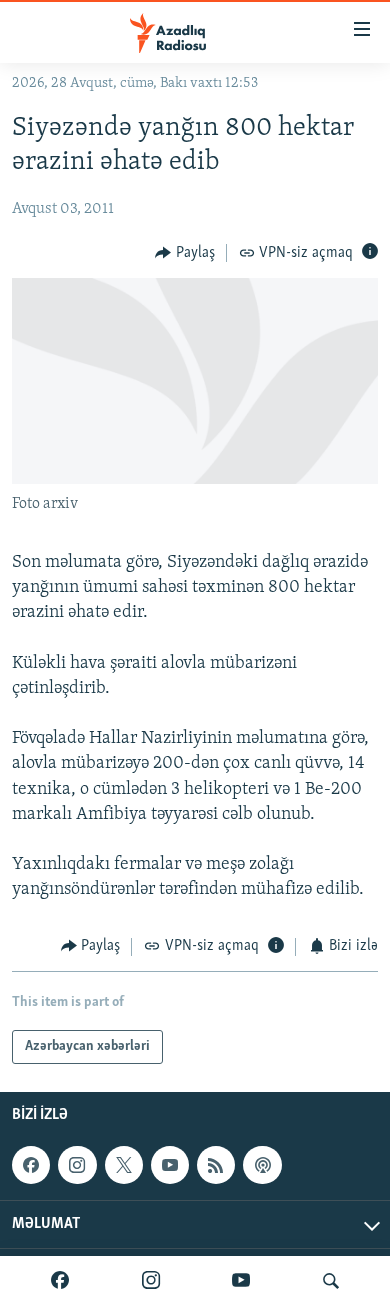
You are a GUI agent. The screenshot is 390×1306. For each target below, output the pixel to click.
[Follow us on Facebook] (31, 1165)
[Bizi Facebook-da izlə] (60, 1281)
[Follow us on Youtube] (170, 1165)
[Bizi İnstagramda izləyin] (151, 1281)
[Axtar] (331, 1281)
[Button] (185, 253)
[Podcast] (262, 1165)
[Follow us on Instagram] (77, 1165)
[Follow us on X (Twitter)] (124, 1165)
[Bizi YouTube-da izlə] (241, 1281)
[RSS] (216, 1165)
